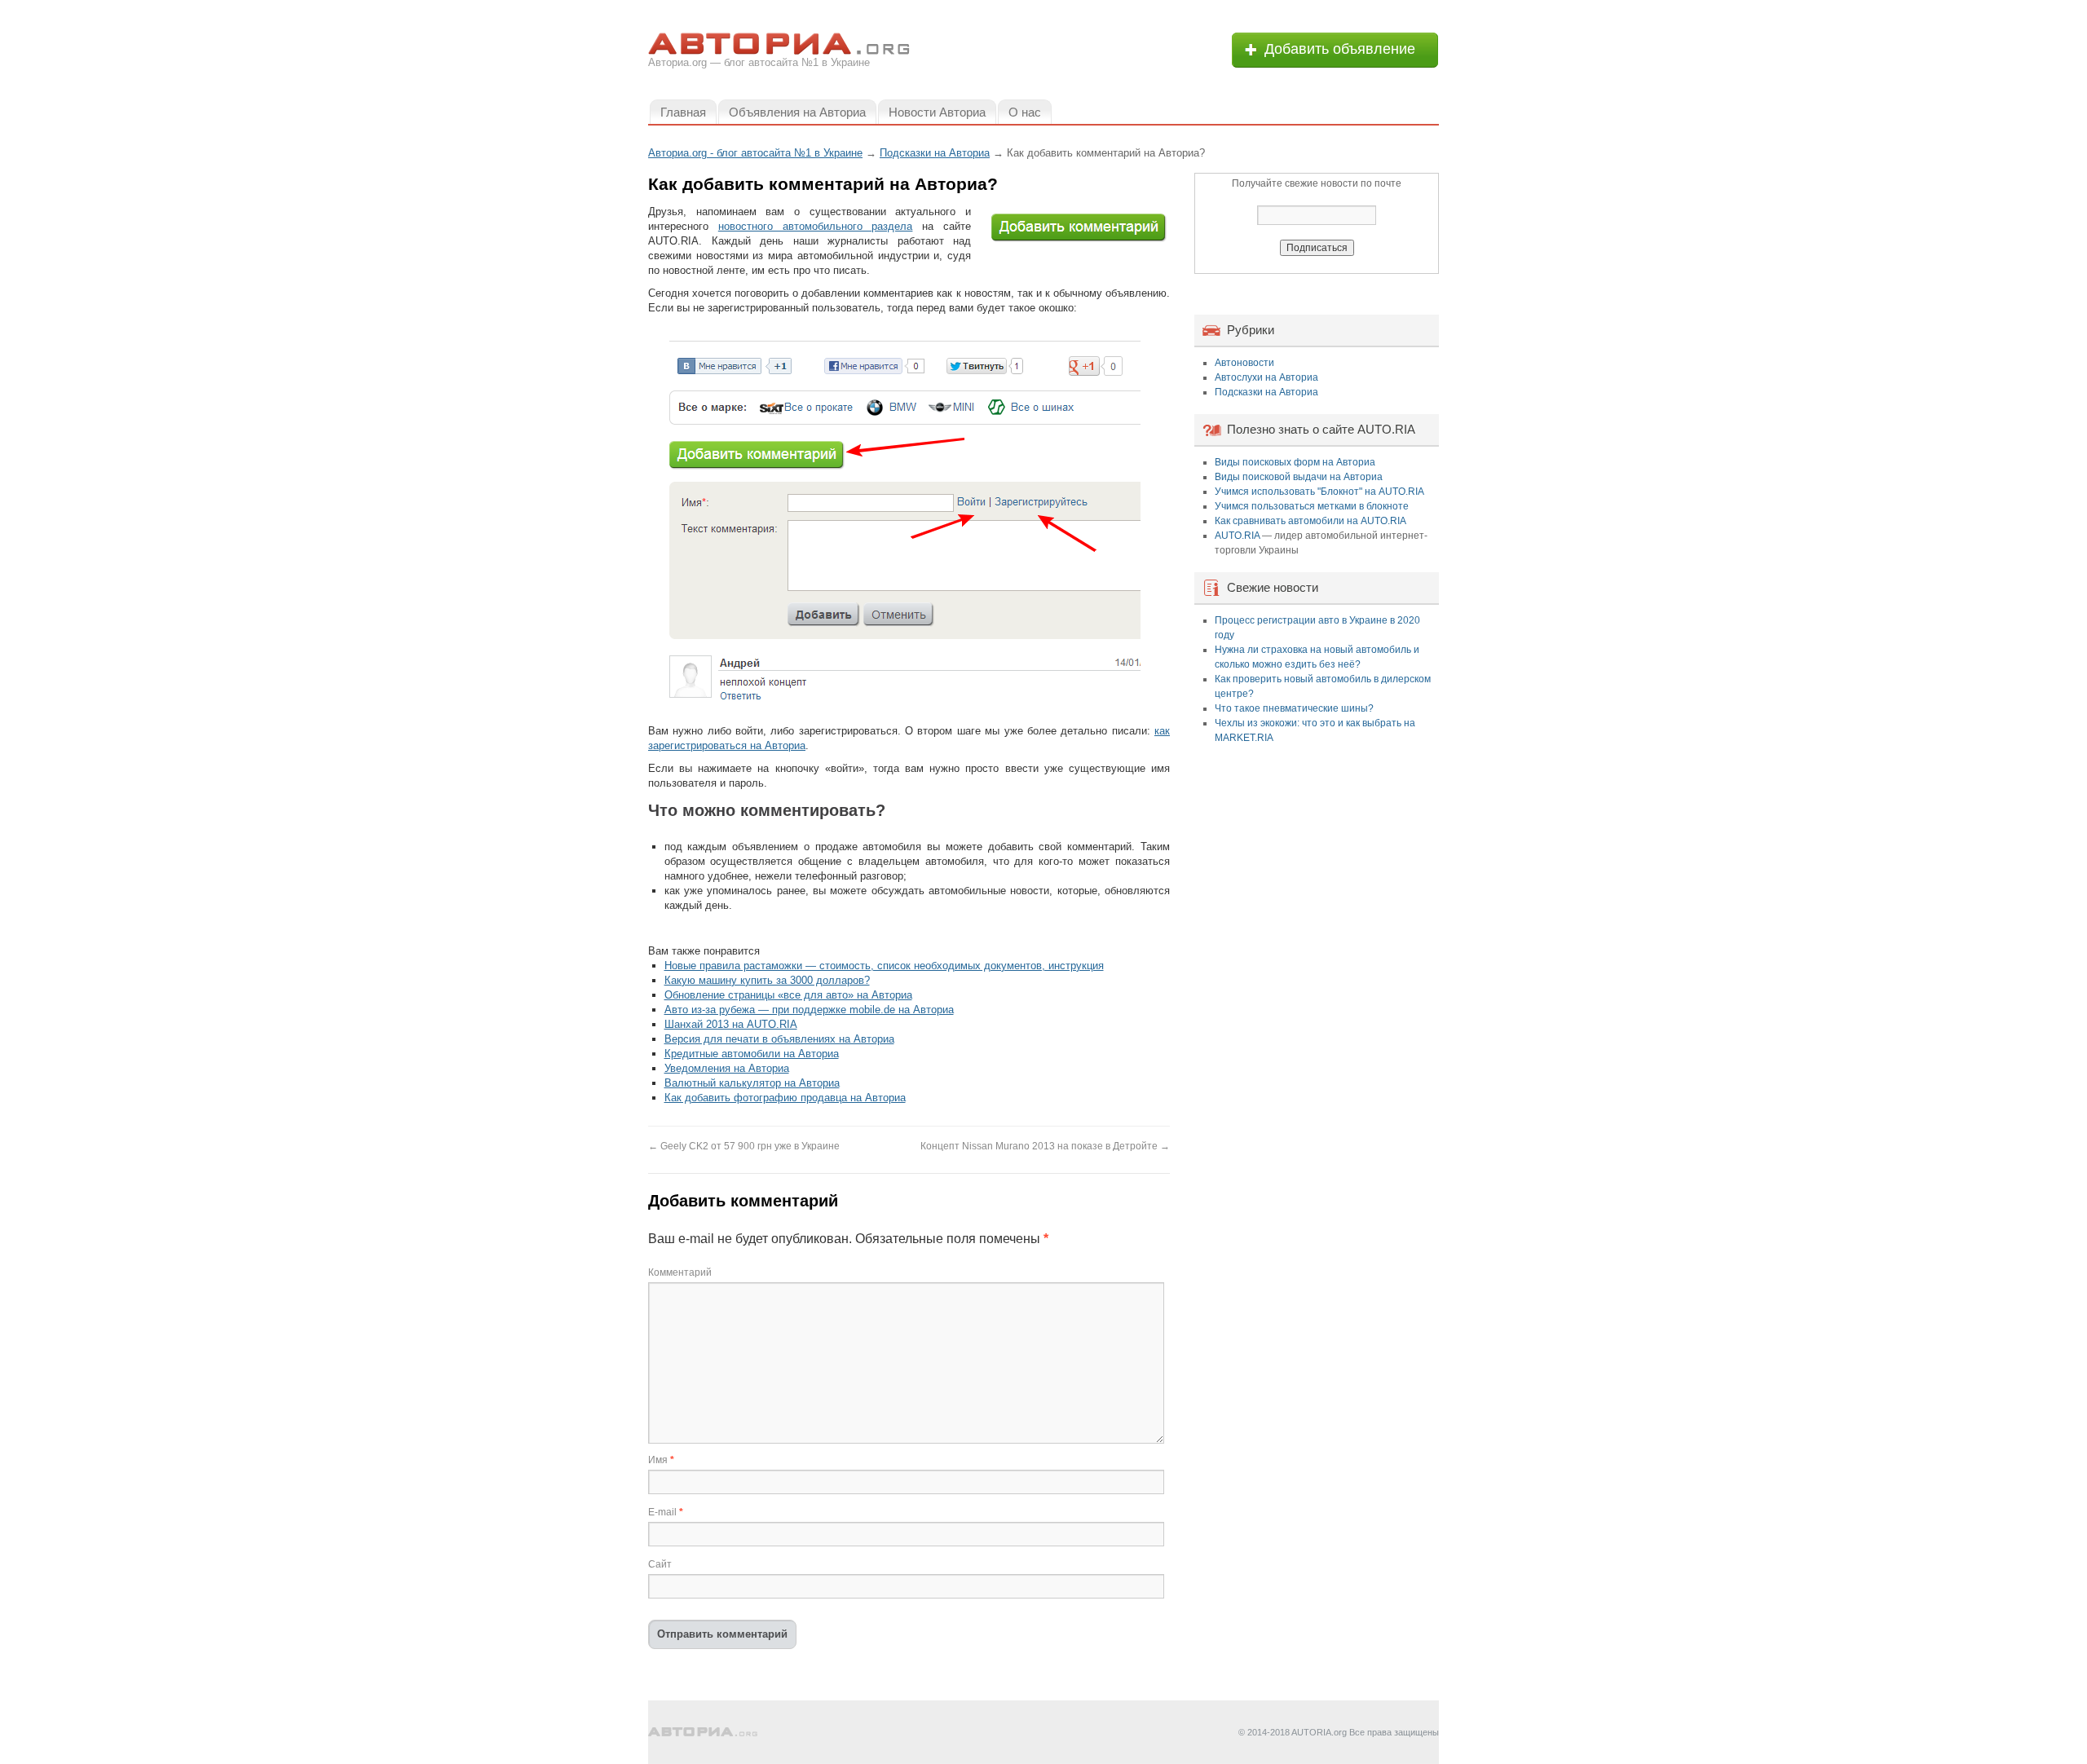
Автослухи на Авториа (1266, 377)
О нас (1025, 112)
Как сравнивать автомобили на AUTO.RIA (1310, 521)
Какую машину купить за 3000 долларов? (767, 980)
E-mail (666, 1512)
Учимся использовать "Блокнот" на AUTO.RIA (1319, 492)
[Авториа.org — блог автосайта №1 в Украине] (703, 1732)
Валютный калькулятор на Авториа (752, 1083)
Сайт (660, 1564)
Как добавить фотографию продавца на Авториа (785, 1098)
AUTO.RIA (1237, 536)
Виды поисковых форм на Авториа (1295, 462)
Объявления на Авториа (797, 112)
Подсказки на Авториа (1266, 392)
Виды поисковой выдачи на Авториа (1299, 477)
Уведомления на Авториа (727, 1068)
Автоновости (1244, 363)
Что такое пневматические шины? (1294, 708)
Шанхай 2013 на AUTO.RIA (731, 1024)
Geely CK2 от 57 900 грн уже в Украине (744, 1146)
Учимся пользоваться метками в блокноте (1312, 506)
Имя (661, 1460)
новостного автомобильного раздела (816, 226)
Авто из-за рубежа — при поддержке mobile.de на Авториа (809, 1010)
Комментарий (680, 1272)
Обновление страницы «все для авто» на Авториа (788, 995)
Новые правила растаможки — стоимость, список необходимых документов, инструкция (884, 966)
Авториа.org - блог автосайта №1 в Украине (755, 153)
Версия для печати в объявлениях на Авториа (779, 1039)
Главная (683, 112)
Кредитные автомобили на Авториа (752, 1054)
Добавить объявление (1340, 49)
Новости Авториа (937, 112)
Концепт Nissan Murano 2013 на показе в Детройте (1045, 1146)
